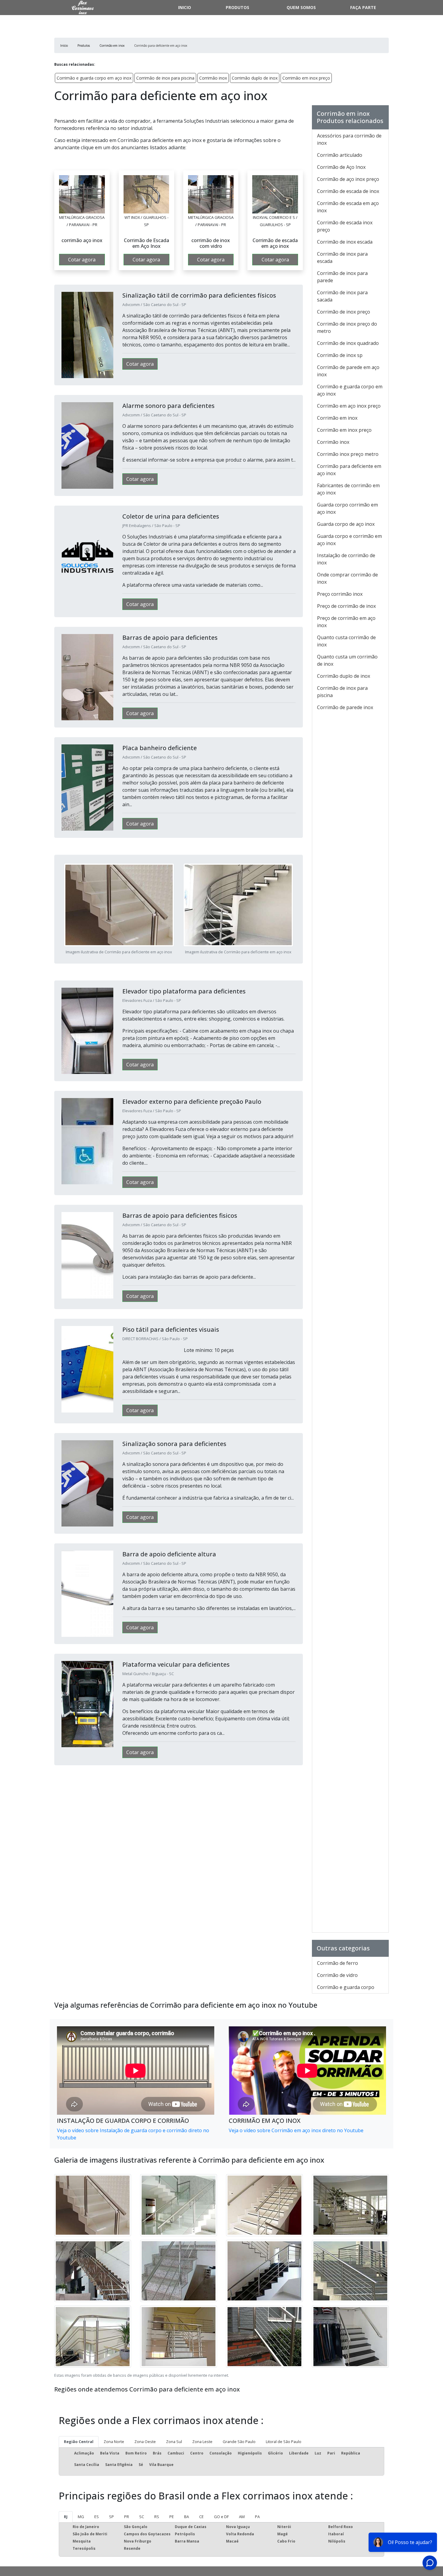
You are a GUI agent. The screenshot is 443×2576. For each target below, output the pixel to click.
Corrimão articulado (340, 155)
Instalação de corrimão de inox (346, 559)
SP (112, 2517)
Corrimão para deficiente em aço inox (349, 470)
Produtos (237, 7)
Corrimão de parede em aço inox (348, 371)
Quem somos (301, 7)
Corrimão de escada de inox (348, 191)
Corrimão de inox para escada (342, 257)
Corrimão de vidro (337, 1975)
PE (172, 2517)
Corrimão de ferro (338, 1963)
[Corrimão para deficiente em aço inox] (82, 194)
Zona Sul (174, 2442)
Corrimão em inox (337, 418)
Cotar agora (82, 260)
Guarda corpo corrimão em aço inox (347, 508)
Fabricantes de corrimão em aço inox (348, 489)
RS (157, 2517)
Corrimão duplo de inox (255, 78)
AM (242, 2517)
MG (81, 2517)
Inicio (185, 7)
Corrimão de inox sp (340, 355)
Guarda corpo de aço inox (346, 524)
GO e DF (221, 2517)
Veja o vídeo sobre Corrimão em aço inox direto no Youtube (296, 2130)
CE (201, 2517)
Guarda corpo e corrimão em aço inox (349, 540)
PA (257, 2517)
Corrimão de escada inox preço (345, 226)
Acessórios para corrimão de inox (349, 139)
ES (97, 2517)
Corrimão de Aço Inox (341, 167)
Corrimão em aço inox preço (349, 406)
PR (127, 2517)
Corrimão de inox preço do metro (347, 327)
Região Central (79, 2442)
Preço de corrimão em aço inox (346, 622)
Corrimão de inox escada (345, 242)
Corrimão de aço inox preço (348, 179)
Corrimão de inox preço (344, 312)
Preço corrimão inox (340, 594)
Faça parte (363, 7)
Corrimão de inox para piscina (165, 78)
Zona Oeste (145, 2442)
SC (142, 2517)
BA (187, 2517)
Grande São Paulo (239, 2442)
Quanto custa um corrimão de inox (347, 660)
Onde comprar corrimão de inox (347, 578)
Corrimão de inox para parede (342, 277)
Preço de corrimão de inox (346, 606)
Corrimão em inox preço (306, 78)
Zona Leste (202, 2442)
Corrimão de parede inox (345, 707)
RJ (66, 2517)
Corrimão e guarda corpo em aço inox (94, 78)
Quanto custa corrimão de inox (346, 641)
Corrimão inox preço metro (348, 454)
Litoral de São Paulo (284, 2442)
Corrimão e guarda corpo (346, 1987)
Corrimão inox (213, 78)
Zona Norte (114, 2442)
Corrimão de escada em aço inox (348, 207)
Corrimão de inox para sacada (342, 296)
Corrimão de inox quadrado (348, 343)
